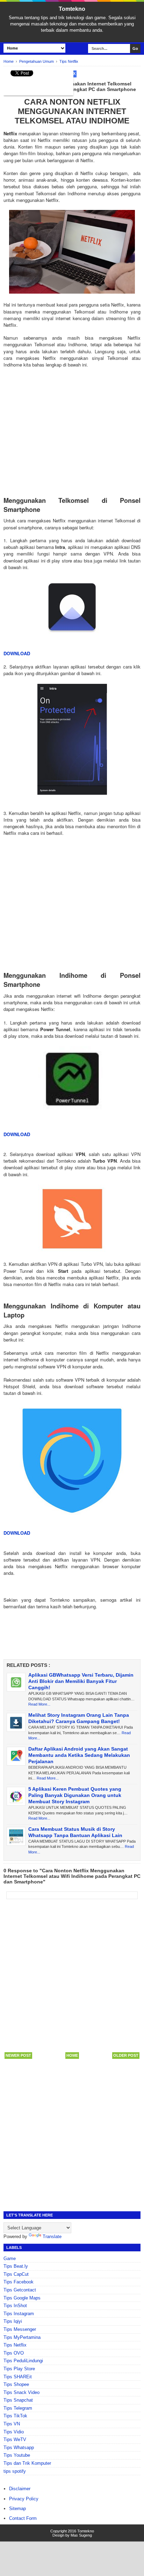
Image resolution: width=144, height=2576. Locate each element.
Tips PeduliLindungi (23, 2361)
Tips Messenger (20, 2329)
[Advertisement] (72, 425)
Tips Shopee (16, 2384)
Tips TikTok (15, 2416)
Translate (52, 2237)
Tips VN (12, 2424)
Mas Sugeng (81, 2535)
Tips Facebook (19, 2282)
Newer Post (18, 2055)
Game (10, 2258)
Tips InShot (15, 2306)
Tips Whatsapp (19, 2447)
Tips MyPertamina (22, 2337)
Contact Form (23, 2518)
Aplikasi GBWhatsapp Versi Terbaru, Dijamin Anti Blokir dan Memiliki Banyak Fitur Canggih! (81, 1681)
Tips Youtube (17, 2455)
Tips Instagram (19, 2314)
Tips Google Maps (22, 2298)
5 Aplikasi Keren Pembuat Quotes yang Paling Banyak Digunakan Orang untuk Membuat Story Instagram (75, 1795)
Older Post (126, 2055)
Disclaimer (20, 2489)
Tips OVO (14, 2353)
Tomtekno (72, 9)
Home (72, 2055)
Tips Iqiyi (13, 2321)
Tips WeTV (15, 2439)
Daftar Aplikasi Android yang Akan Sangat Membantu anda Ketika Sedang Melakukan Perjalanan (79, 1755)
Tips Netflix (15, 2345)
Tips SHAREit (18, 2377)
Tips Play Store (19, 2369)
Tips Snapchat (18, 2400)
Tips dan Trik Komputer (27, 2463)
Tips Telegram (18, 2408)
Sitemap (17, 2509)
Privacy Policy (24, 2499)
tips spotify (15, 2471)
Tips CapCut (16, 2274)
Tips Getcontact (20, 2290)
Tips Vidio (14, 2432)
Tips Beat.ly (16, 2266)
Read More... (39, 1704)
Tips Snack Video (21, 2392)
